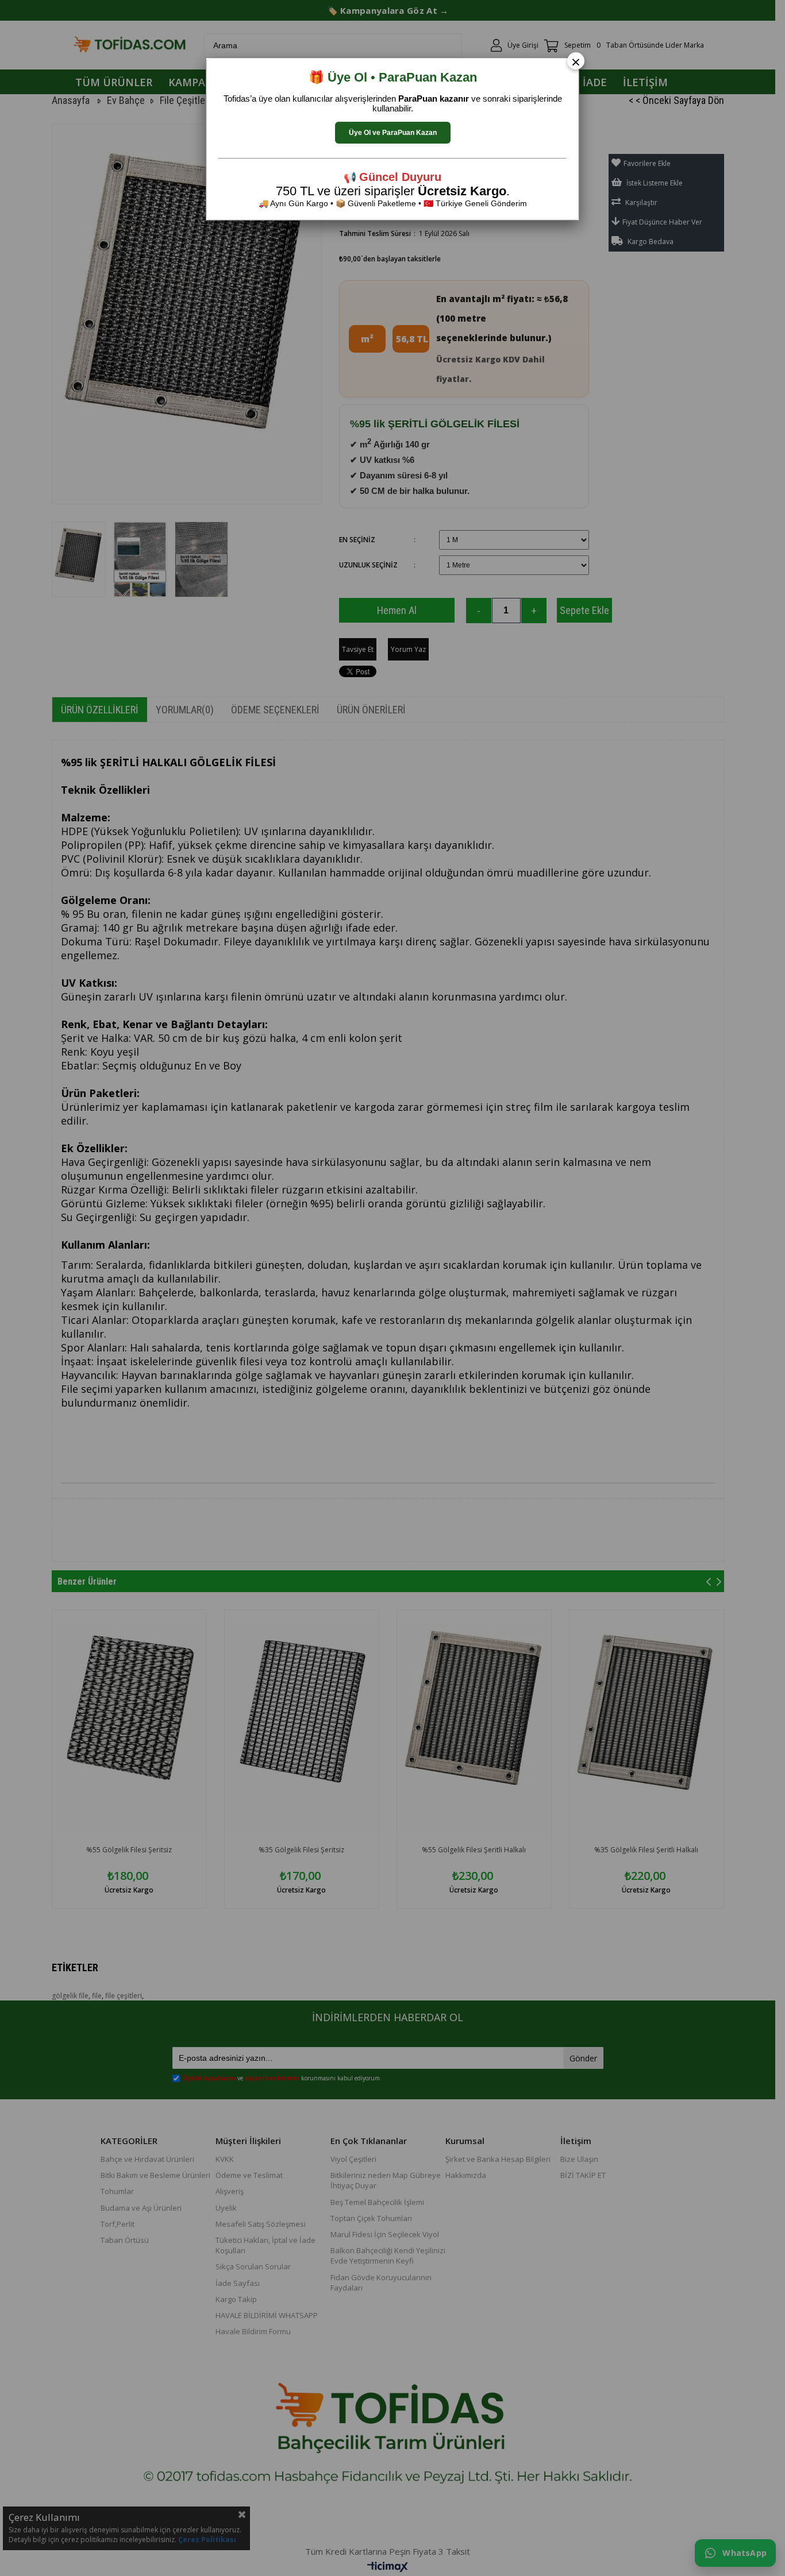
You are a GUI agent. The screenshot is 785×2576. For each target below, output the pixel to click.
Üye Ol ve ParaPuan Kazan (393, 133)
